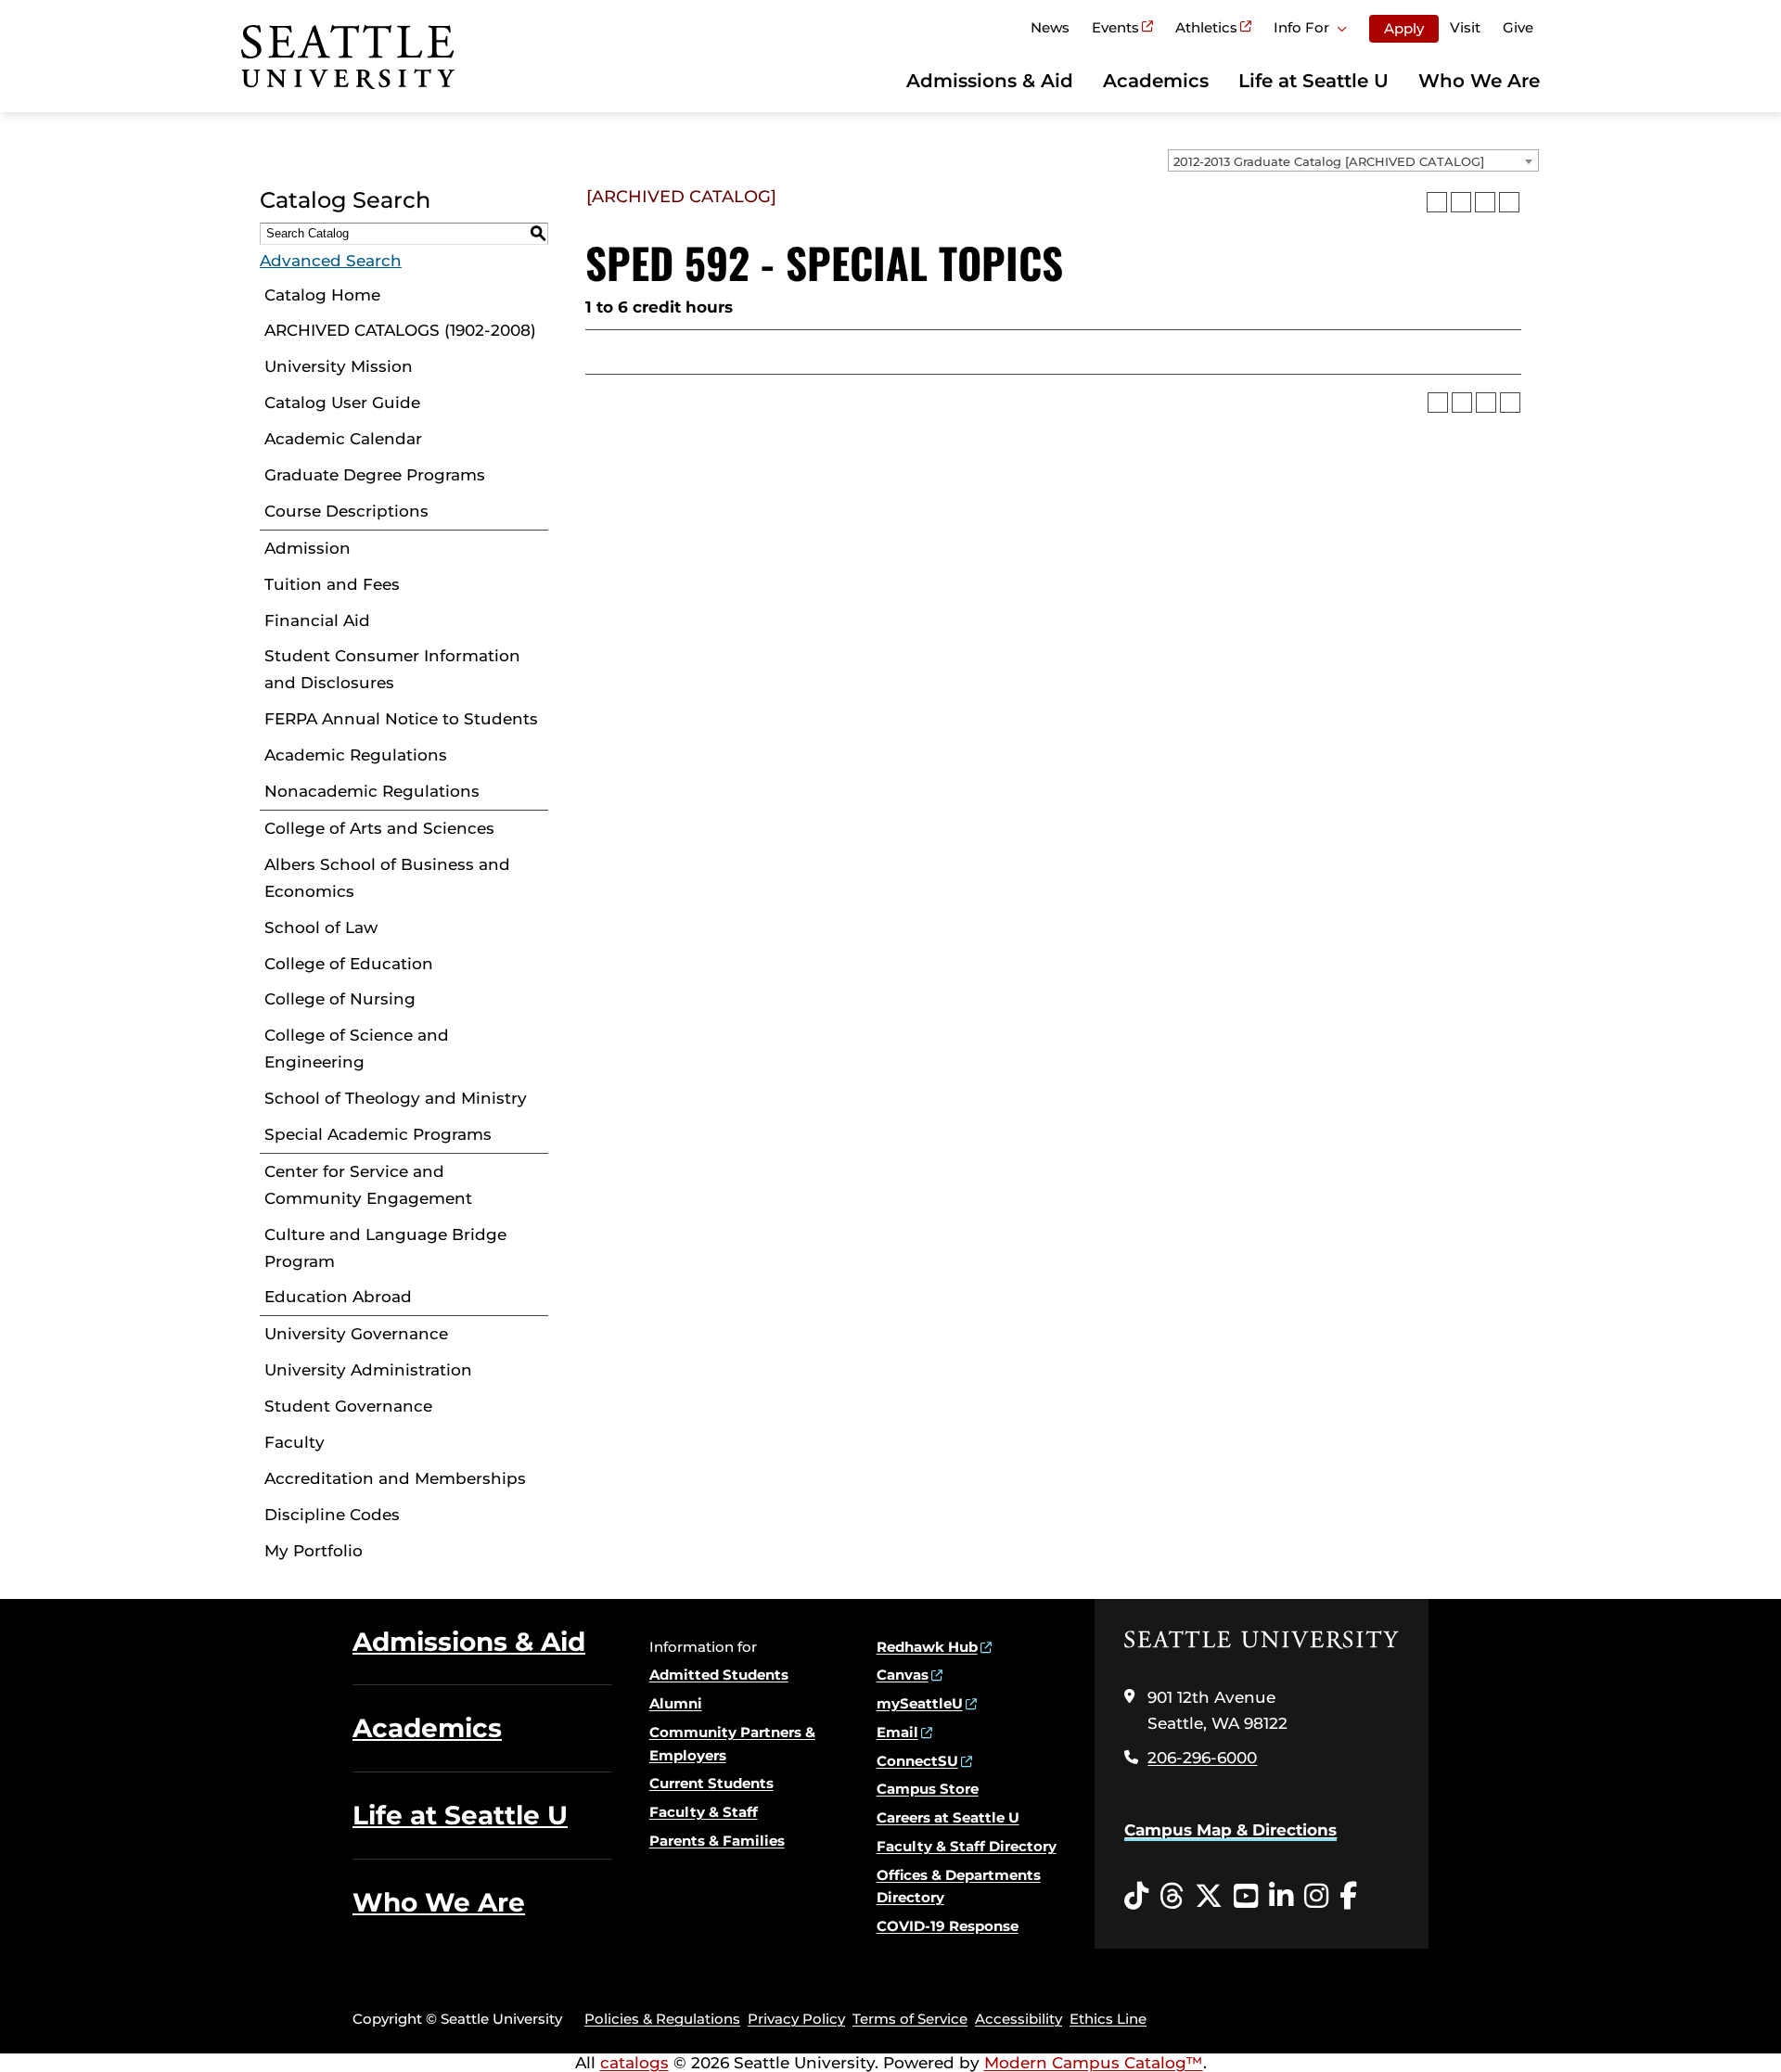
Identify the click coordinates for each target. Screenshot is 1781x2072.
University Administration (368, 1370)
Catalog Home (322, 295)
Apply (1404, 28)
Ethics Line (1108, 2019)
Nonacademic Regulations (372, 791)
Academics (1156, 81)
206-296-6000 (1202, 1758)
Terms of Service (910, 2019)
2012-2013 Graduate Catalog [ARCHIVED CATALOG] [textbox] (1329, 161)
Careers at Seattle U (948, 1817)
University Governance (356, 1334)
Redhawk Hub (927, 1647)
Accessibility (1019, 2019)
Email (897, 1732)
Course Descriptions (346, 511)
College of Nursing (340, 999)
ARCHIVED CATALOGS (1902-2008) (400, 330)
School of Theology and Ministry (396, 1098)
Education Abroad (338, 1297)
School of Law (321, 927)
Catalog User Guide (342, 403)
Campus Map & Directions (1230, 1830)
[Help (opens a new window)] (1509, 202)
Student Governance (348, 1406)
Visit (1465, 27)
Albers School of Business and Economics (387, 878)
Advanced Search (331, 261)
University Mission (339, 366)
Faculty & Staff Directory (967, 1846)
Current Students (711, 1783)
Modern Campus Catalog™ (1094, 2063)
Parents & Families (717, 1841)
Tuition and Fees (332, 584)
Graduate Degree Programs (375, 475)
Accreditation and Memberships (395, 1478)
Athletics (1206, 27)
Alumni (676, 1703)
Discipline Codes (332, 1515)
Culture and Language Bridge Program (385, 1248)
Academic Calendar (343, 439)
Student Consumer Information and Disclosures (392, 669)
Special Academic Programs (378, 1134)
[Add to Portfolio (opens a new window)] (1437, 202)
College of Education (349, 964)
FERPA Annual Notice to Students (401, 719)
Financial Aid (317, 620)
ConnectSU (917, 1761)
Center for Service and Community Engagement (368, 1185)
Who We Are (1479, 81)
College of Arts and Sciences (379, 828)
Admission (308, 548)
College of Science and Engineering (357, 1049)
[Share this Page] (1461, 202)
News (1050, 27)
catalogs (634, 2063)
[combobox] (1353, 160)
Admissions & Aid (990, 81)
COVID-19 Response (948, 1926)
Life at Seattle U (1313, 81)
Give (1518, 27)
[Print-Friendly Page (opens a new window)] (1485, 202)
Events (1115, 27)
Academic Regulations (356, 755)
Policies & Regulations (662, 2019)
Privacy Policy (796, 2019)
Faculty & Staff (704, 1812)
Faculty (295, 1442)
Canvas (903, 1675)
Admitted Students (719, 1675)
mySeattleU (920, 1703)
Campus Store (928, 1789)
